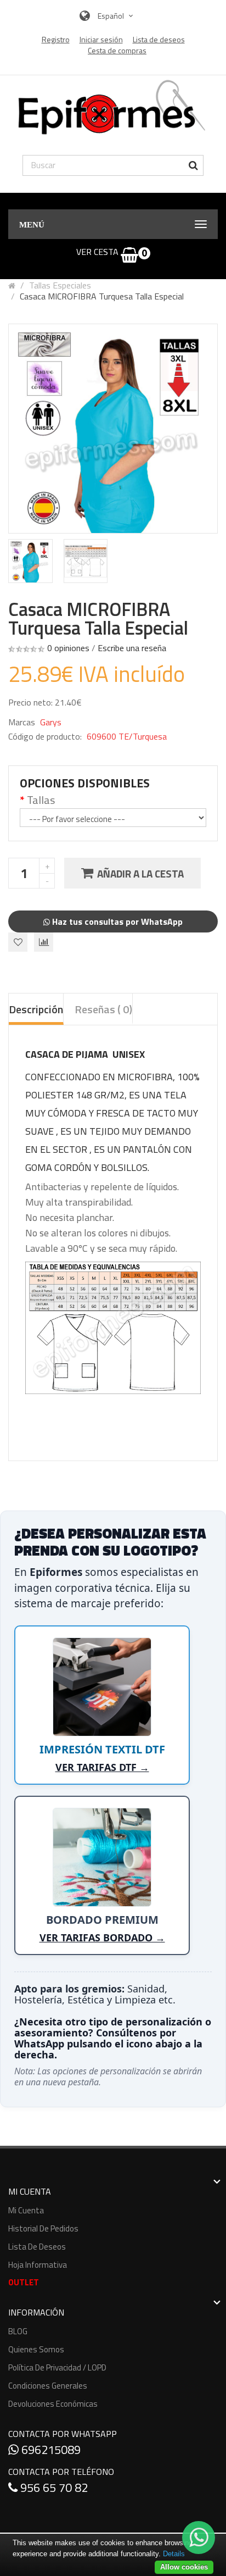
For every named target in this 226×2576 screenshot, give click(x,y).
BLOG (18, 2331)
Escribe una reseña (132, 648)
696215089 (50, 2450)
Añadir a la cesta (140, 873)
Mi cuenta (26, 2210)
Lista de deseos (37, 2247)
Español (112, 16)
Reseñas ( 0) (103, 1009)
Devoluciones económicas (53, 2404)
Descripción (36, 1009)
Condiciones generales (48, 2386)
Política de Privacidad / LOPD (57, 2367)
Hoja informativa (38, 2265)
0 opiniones (68, 648)
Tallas (41, 800)
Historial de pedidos (43, 2228)
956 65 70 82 (53, 2488)
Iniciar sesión (101, 40)
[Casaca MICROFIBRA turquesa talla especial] (30, 561)
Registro (56, 40)
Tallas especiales (60, 285)
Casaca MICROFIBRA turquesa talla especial (102, 296)
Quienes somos (36, 2349)
